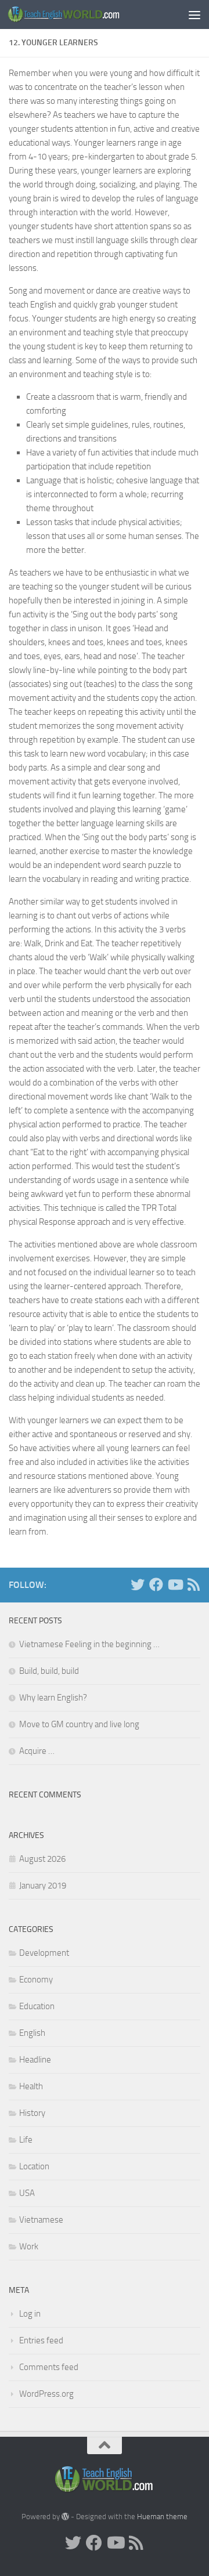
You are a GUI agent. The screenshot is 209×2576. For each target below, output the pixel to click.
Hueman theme (162, 2517)
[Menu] (194, 15)
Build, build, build (49, 1671)
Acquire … (37, 1751)
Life (26, 2140)
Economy (36, 1980)
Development (44, 1953)
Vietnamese (41, 2220)
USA (27, 2193)
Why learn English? (53, 1698)
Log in (30, 2314)
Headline (35, 2060)
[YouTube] (175, 1584)
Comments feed (49, 2367)
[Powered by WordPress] (65, 2517)
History (32, 2113)
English (32, 2033)
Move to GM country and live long (79, 1724)
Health (31, 2086)
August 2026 (42, 1859)
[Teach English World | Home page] (83, 14)
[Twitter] (138, 1584)
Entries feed (41, 2340)
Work (29, 2246)
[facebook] (156, 1584)
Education (37, 2006)
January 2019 (43, 1886)
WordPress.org (46, 2394)
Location (34, 2166)
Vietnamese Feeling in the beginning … (89, 1644)
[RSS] (193, 1584)
